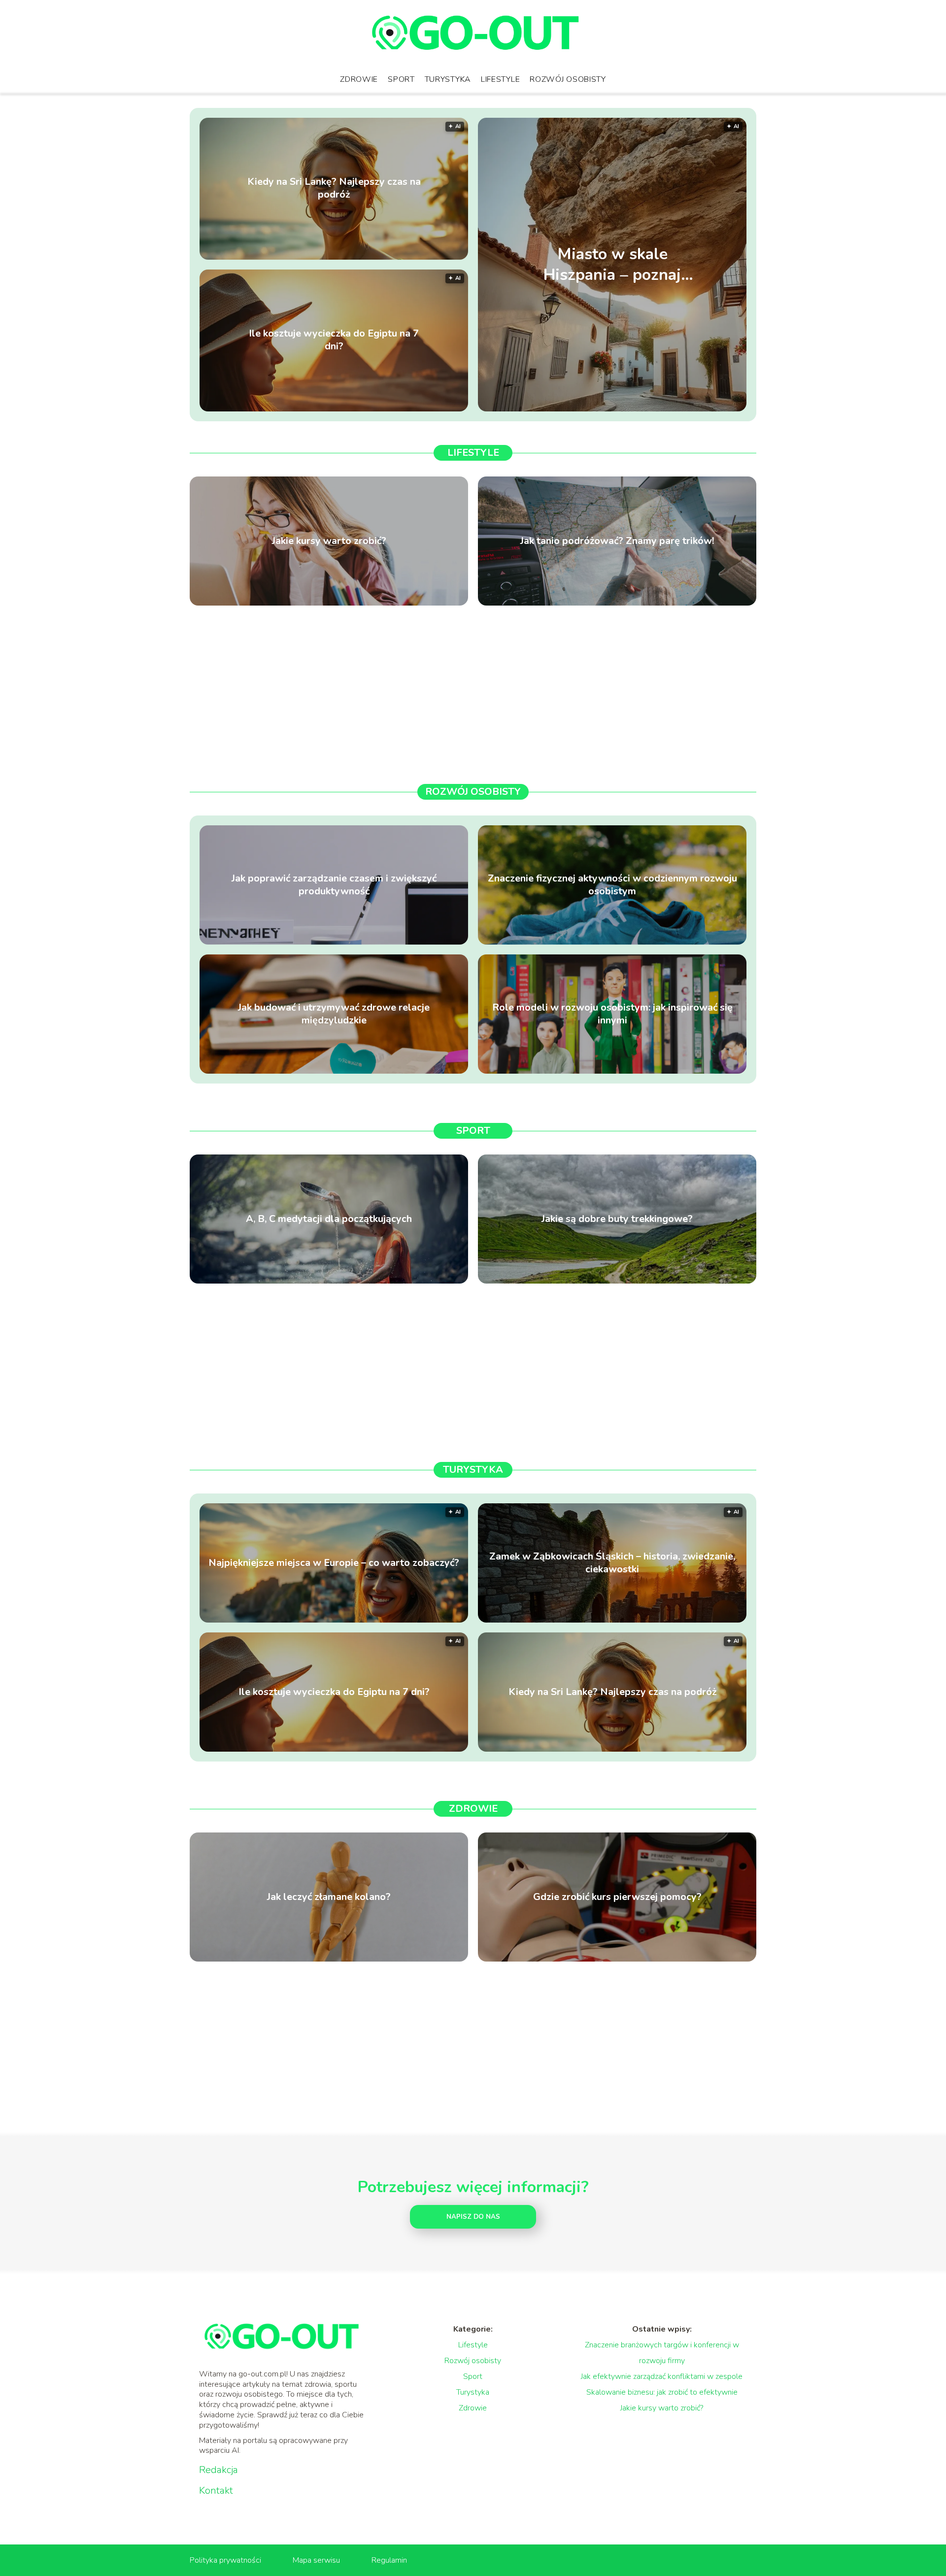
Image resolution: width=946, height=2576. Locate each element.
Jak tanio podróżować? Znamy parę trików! (617, 541)
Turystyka (448, 79)
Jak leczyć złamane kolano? (329, 1897)
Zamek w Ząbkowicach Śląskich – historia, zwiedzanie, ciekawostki (612, 1563)
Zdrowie (359, 79)
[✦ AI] (674, 409)
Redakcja (219, 2470)
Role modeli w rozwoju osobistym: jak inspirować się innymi (612, 1014)
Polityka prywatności (225, 2560)
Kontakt (216, 2491)
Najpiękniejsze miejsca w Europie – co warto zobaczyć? (334, 1563)
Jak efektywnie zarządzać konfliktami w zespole (662, 2376)
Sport (401, 79)
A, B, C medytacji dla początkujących (329, 1219)
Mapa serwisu (316, 2560)
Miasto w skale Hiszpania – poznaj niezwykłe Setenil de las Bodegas (612, 264)
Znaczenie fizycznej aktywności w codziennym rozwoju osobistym (612, 885)
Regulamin (389, 2560)
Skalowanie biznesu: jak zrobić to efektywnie (662, 2392)
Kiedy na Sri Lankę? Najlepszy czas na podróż (334, 189)
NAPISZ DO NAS (473, 2217)
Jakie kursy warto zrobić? (329, 541)
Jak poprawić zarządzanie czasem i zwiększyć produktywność (334, 885)
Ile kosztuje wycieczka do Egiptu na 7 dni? (334, 340)
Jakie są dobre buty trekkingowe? (617, 1219)
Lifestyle (500, 79)
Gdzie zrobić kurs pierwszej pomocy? (617, 1897)
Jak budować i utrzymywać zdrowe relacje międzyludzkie (334, 1014)
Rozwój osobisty (568, 79)
